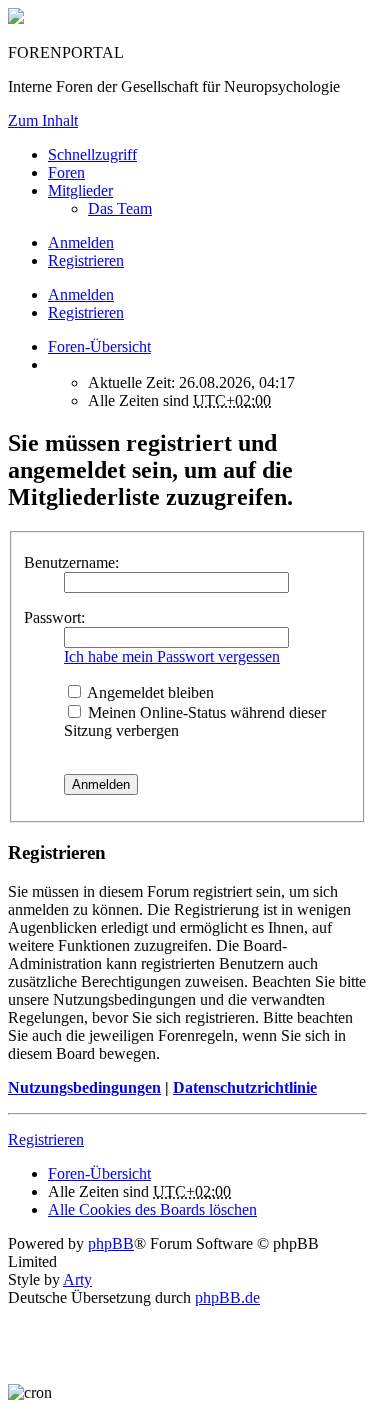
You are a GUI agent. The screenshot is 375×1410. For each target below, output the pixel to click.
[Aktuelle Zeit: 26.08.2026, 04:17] (54, 364)
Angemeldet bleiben (149, 692)
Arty (77, 1279)
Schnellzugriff (92, 154)
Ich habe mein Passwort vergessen (172, 656)
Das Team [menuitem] (120, 208)
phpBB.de (227, 1297)
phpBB (111, 1243)
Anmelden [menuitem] (81, 242)
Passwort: (54, 617)
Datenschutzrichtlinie (245, 1087)
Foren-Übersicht (99, 1173)
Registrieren (86, 312)
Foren (66, 172)
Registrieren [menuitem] (86, 260)
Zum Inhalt (43, 120)
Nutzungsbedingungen (84, 1087)
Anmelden (81, 294)
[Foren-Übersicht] (16, 18)
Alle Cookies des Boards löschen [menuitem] (152, 1209)
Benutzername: (71, 562)
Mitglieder (80, 190)
